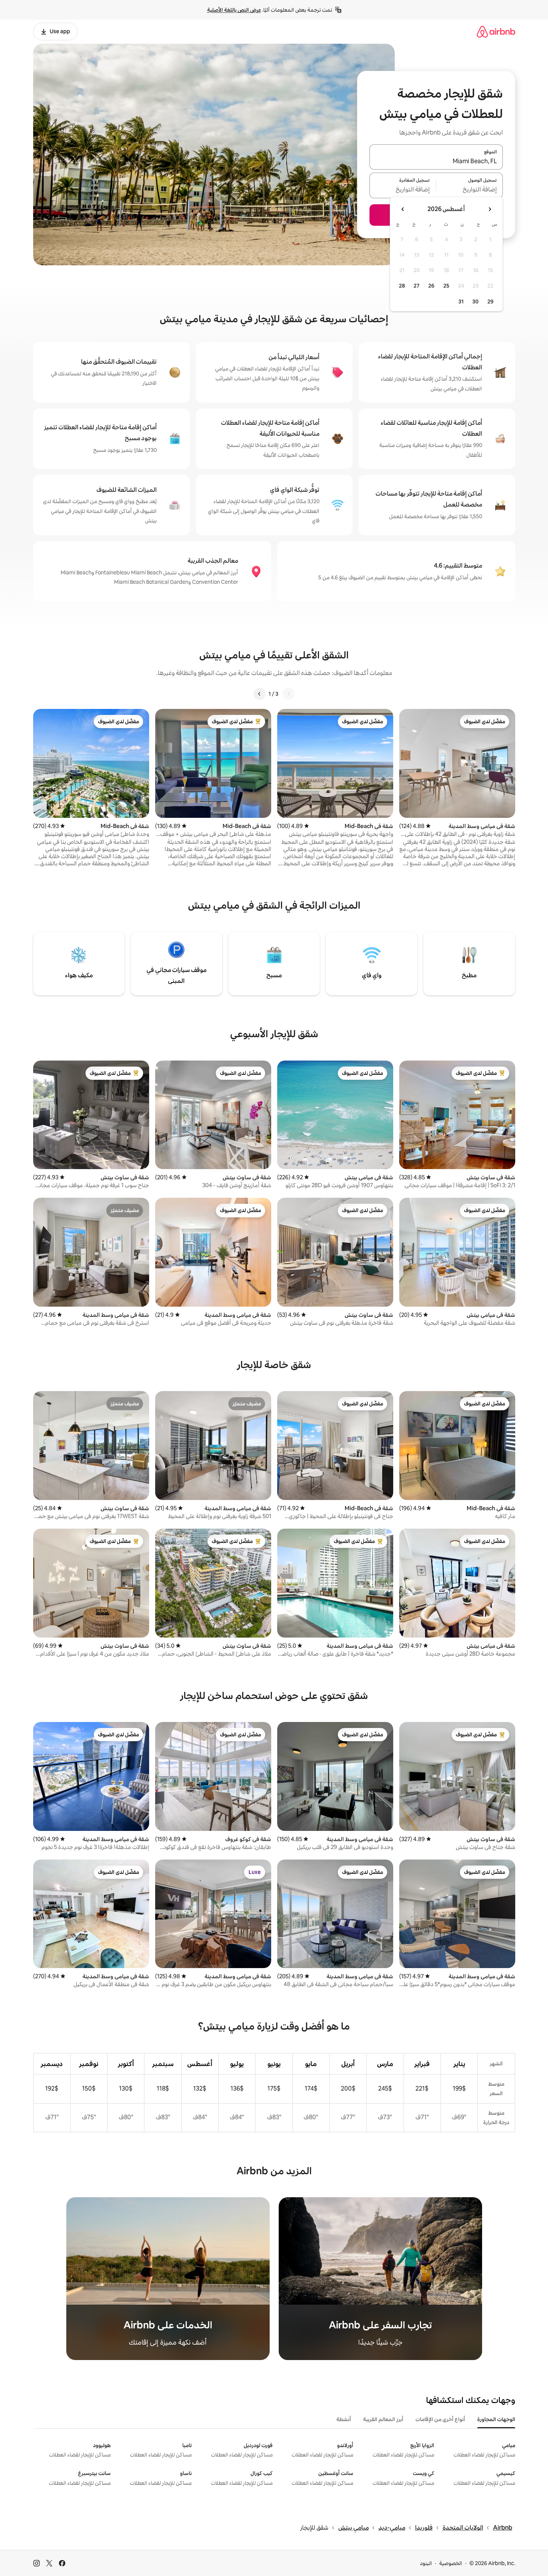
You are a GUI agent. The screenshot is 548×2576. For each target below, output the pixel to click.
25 (446, 286)
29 (490, 302)
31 (461, 302)
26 (431, 286)
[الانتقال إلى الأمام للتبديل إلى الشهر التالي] (403, 209)
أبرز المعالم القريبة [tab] (383, 2419)
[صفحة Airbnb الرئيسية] (496, 31)
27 (417, 286)
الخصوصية (451, 2563)
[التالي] (259, 694)
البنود (426, 2563)
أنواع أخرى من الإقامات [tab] (440, 2419)
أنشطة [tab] (344, 2419)
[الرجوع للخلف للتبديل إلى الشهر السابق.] (490, 209)
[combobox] (436, 161)
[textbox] (469, 190)
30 (475, 302)
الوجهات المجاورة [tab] (496, 2419)
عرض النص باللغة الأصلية (234, 10)
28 (402, 286)
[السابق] (289, 694)
